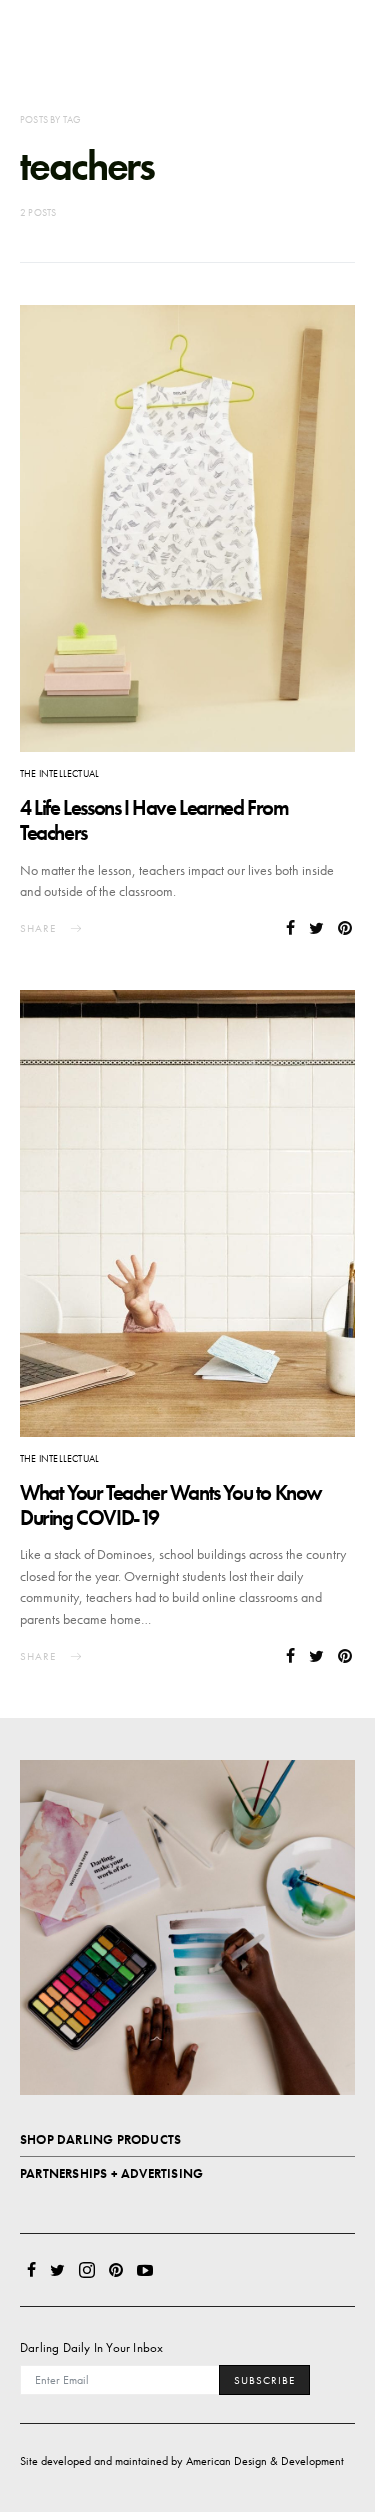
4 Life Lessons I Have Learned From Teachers (154, 820)
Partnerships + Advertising (111, 2173)
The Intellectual (59, 773)
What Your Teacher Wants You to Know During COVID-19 (171, 1505)
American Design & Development (265, 2461)
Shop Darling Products (100, 2139)
